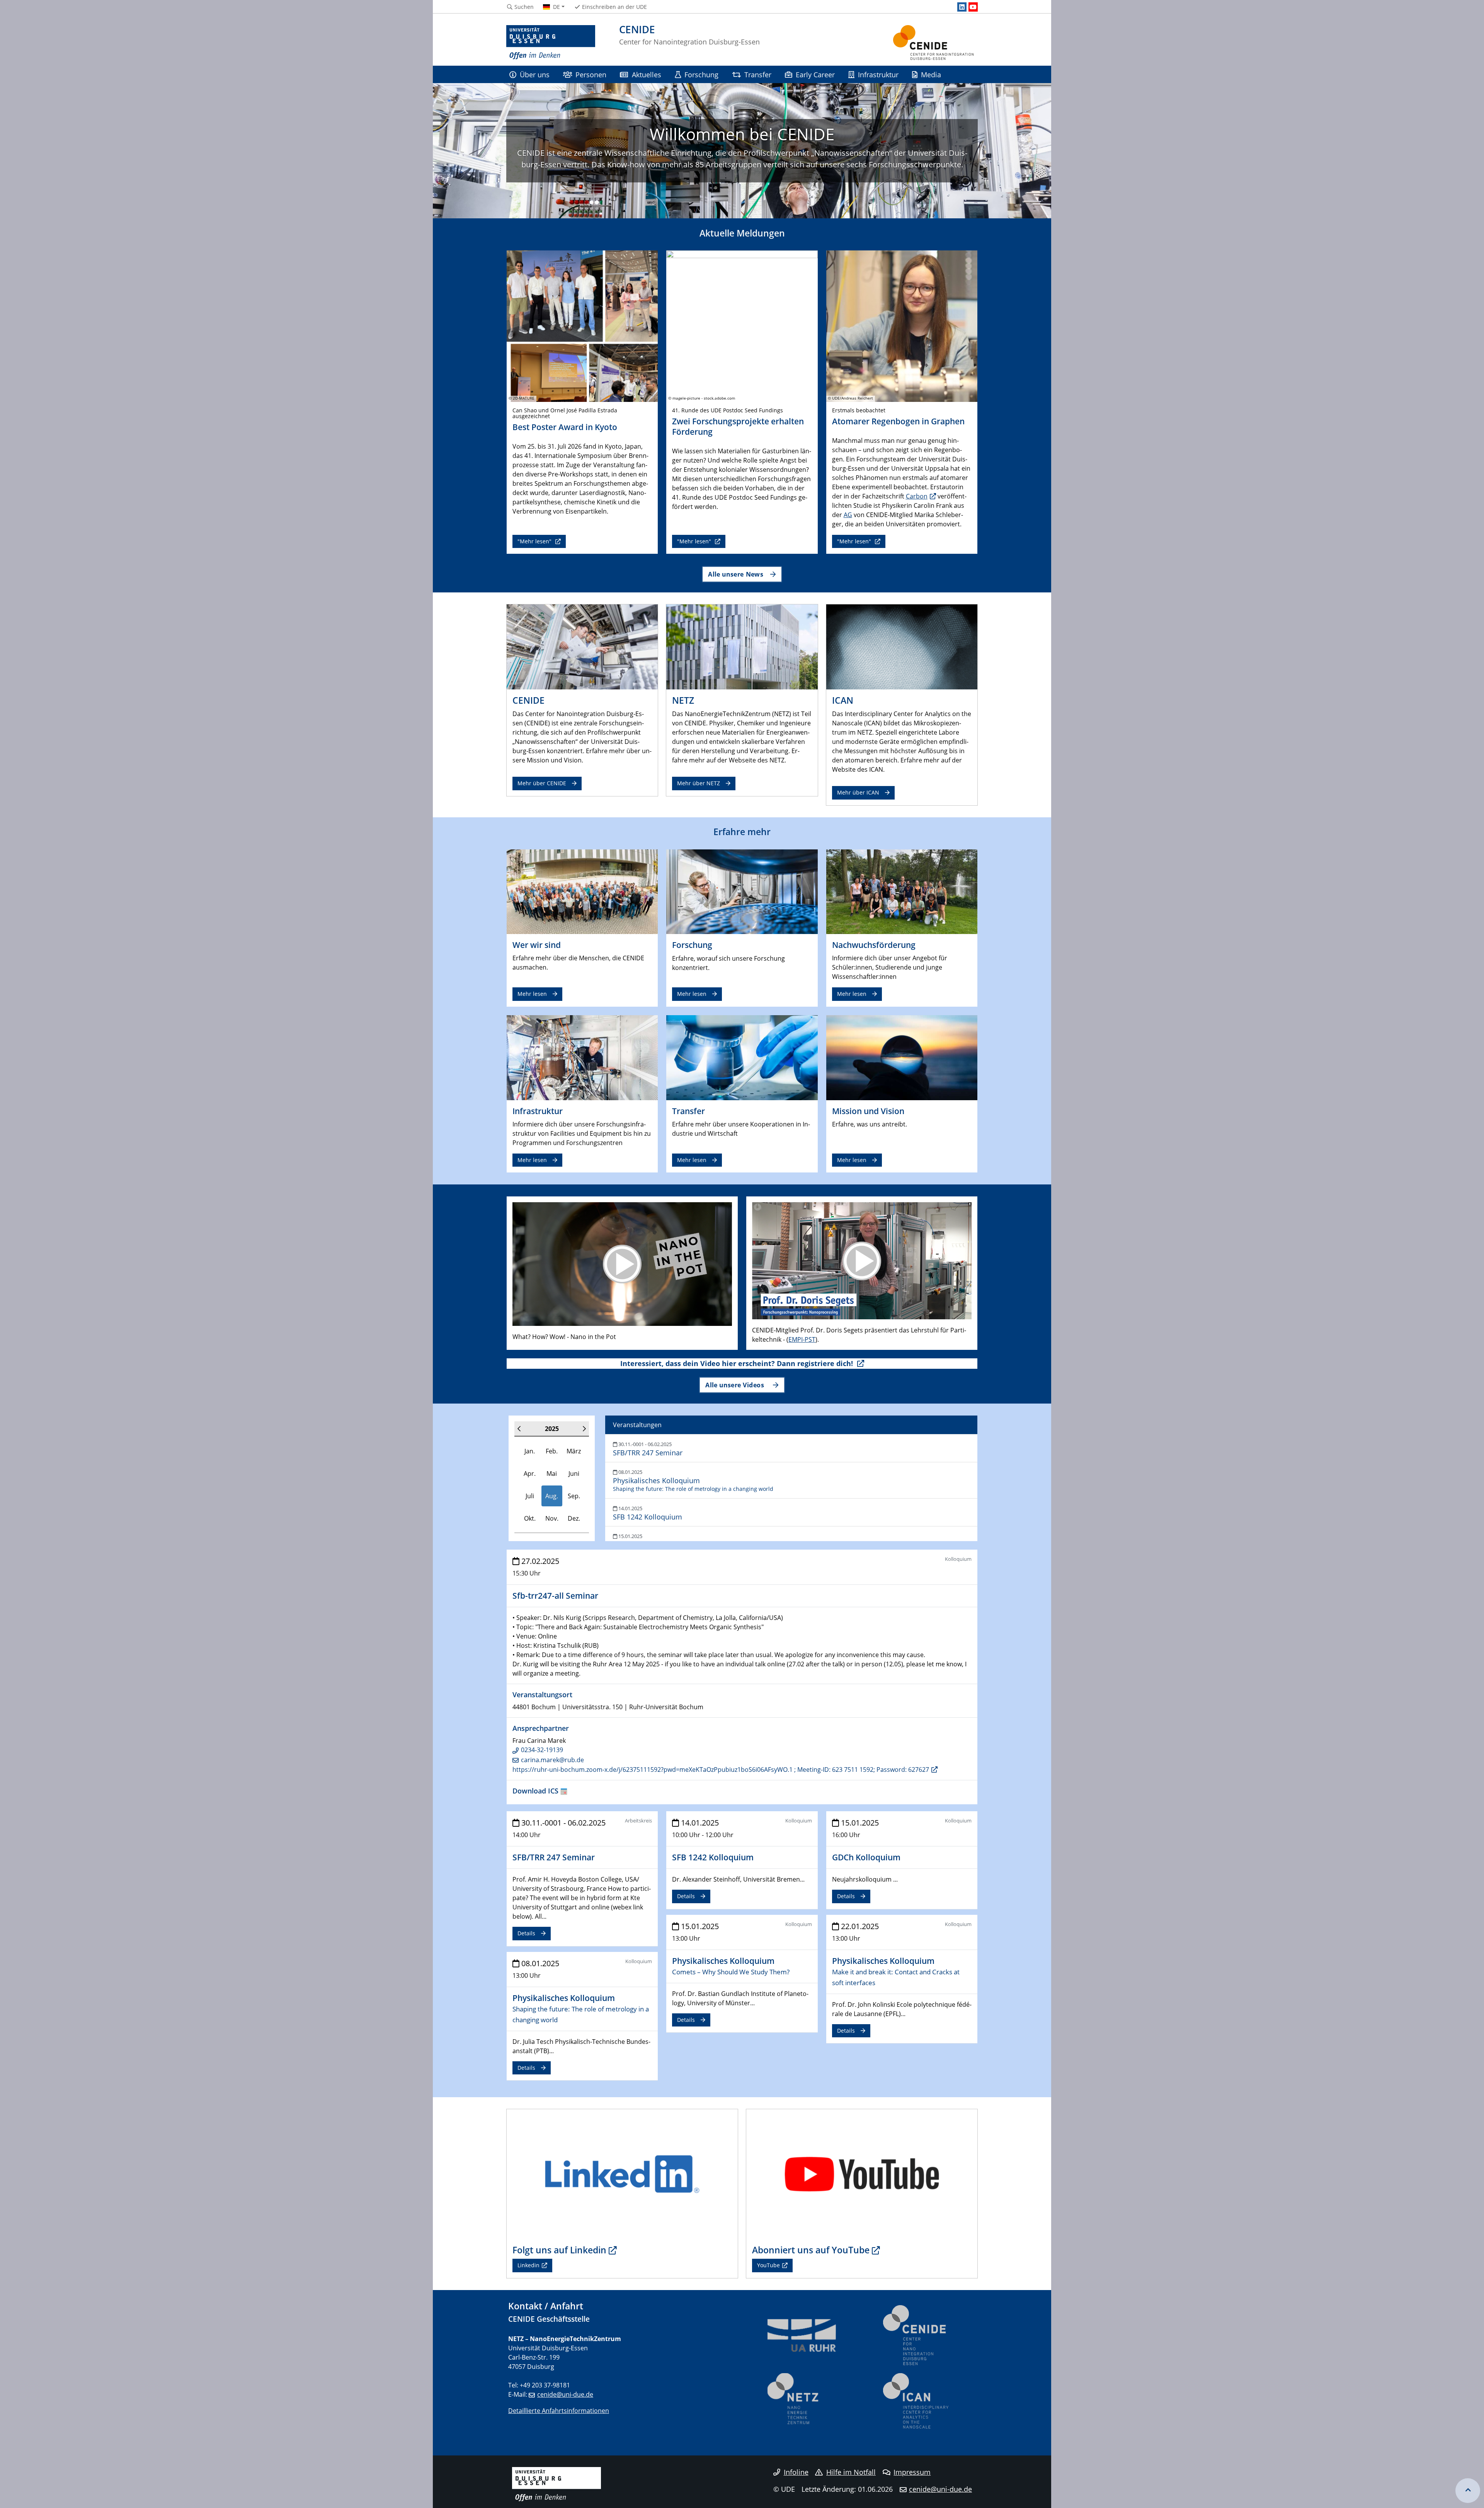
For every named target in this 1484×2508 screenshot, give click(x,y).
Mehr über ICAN (858, 792)
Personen (591, 74)
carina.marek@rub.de (552, 1760)
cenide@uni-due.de (565, 2394)
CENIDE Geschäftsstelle (549, 2319)
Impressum (912, 2472)
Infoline (796, 2472)
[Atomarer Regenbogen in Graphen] (902, 325)
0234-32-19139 (542, 1750)
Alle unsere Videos (736, 1385)
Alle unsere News (736, 574)
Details (526, 1933)
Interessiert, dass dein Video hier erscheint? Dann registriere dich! (738, 1363)
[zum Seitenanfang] (1468, 2491)
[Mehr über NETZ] (742, 647)
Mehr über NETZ (699, 783)
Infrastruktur (878, 74)
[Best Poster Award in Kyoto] (582, 325)
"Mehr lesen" (535, 541)
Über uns (535, 74)
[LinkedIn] (962, 7)
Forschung (701, 74)
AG (848, 515)
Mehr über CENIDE (542, 783)
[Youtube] (973, 7)
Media (931, 74)
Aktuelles (647, 74)
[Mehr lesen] (582, 891)
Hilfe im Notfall (851, 2472)
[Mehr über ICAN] (902, 647)
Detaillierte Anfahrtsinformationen (559, 2411)
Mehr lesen (532, 994)
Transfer (758, 74)
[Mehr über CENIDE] (582, 647)
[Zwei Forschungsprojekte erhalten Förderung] (742, 325)
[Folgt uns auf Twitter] (622, 2174)
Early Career (815, 74)
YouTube (768, 2265)
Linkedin (528, 2265)
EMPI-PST (802, 1339)
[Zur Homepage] (551, 43)
